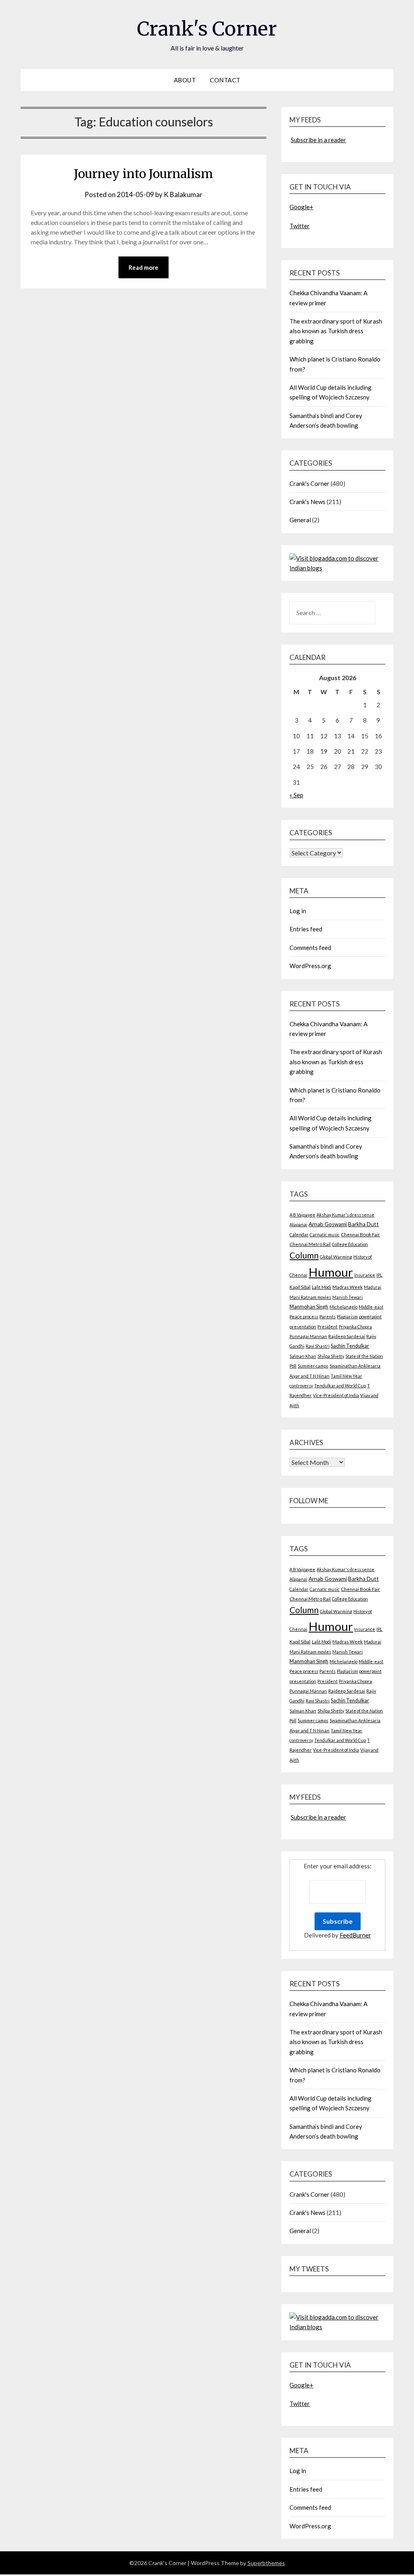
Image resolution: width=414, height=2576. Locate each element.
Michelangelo (343, 1307)
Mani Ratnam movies (310, 1297)
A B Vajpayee (302, 1215)
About (185, 80)
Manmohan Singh (309, 1307)
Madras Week (347, 1287)
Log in (298, 911)
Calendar (299, 1234)
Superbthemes (266, 2563)
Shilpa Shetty (331, 1356)
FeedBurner (355, 1935)
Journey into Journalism (144, 174)
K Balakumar (183, 194)
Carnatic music (325, 1234)
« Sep (296, 795)
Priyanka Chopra (355, 1327)
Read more (144, 267)
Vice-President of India (336, 1395)
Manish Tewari (347, 1297)
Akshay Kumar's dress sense (345, 1215)
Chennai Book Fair (360, 1234)
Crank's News (307, 502)
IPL (379, 1275)
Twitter (300, 226)
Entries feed (306, 929)
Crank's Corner (207, 29)
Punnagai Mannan (308, 1336)
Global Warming (336, 1257)
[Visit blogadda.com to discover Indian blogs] (337, 568)
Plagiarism (347, 1316)
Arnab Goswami (328, 1224)
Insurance (365, 1275)
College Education (350, 1244)
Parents (327, 1316)
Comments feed (310, 948)
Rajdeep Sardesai (347, 1336)
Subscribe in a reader (318, 140)
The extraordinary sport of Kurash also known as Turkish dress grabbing (336, 331)
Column (304, 1255)
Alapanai (298, 1224)
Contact (225, 80)
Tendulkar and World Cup (340, 1386)
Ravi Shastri (318, 1346)
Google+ (301, 207)
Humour (331, 1272)
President (327, 1327)
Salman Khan (303, 1356)
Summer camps (313, 1366)
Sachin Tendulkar (350, 1346)
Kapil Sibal (300, 1287)
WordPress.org (310, 966)
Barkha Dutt (363, 1224)
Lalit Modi (321, 1287)
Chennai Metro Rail (310, 1244)
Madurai (373, 1287)
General (300, 520)
